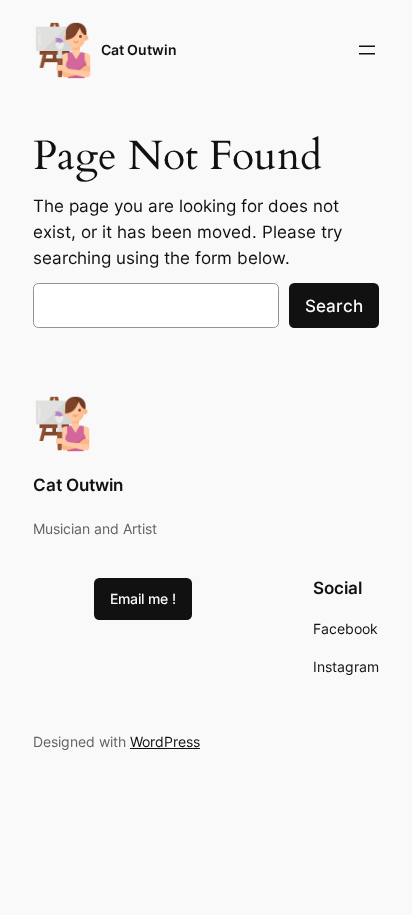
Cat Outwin (139, 49)
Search (334, 306)
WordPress (165, 741)
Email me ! (143, 598)
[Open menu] (367, 50)
